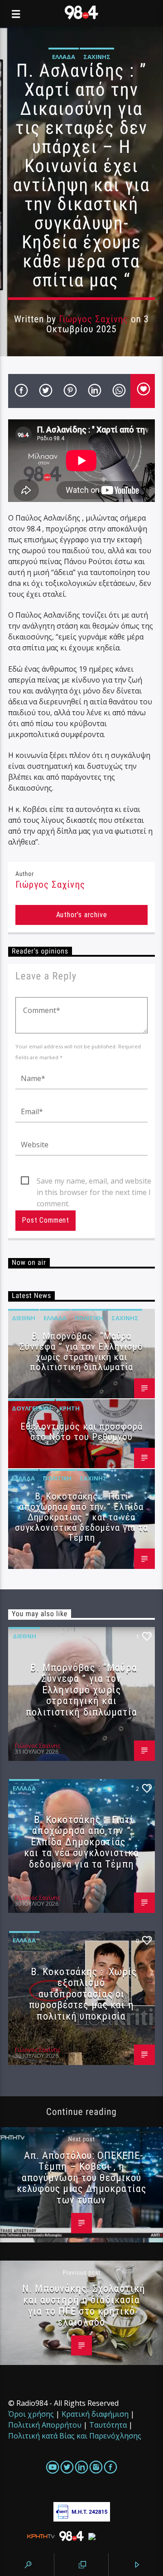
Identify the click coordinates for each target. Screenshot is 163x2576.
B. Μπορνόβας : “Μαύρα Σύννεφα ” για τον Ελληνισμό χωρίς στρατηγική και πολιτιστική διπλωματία (81, 1352)
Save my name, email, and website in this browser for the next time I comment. (94, 1181)
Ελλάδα (64, 57)
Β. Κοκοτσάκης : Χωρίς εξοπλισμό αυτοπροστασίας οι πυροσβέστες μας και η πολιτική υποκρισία (83, 1994)
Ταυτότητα (108, 2425)
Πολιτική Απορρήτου (45, 2425)
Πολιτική (89, 1318)
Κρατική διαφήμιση (95, 2414)
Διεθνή (24, 1318)
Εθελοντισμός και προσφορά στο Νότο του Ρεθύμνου (81, 1432)
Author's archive (82, 915)
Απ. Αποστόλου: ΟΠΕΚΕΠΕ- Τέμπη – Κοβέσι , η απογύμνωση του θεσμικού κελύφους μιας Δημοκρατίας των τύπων (81, 2178)
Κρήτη (70, 1408)
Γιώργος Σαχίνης (94, 319)
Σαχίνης (97, 57)
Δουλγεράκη (31, 1408)
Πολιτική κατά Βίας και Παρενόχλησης (75, 2436)
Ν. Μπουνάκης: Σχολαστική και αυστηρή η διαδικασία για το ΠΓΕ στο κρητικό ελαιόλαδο (84, 2305)
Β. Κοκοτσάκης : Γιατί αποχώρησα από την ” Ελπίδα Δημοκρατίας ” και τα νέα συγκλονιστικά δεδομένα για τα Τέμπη (81, 1517)
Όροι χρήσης (31, 2414)
